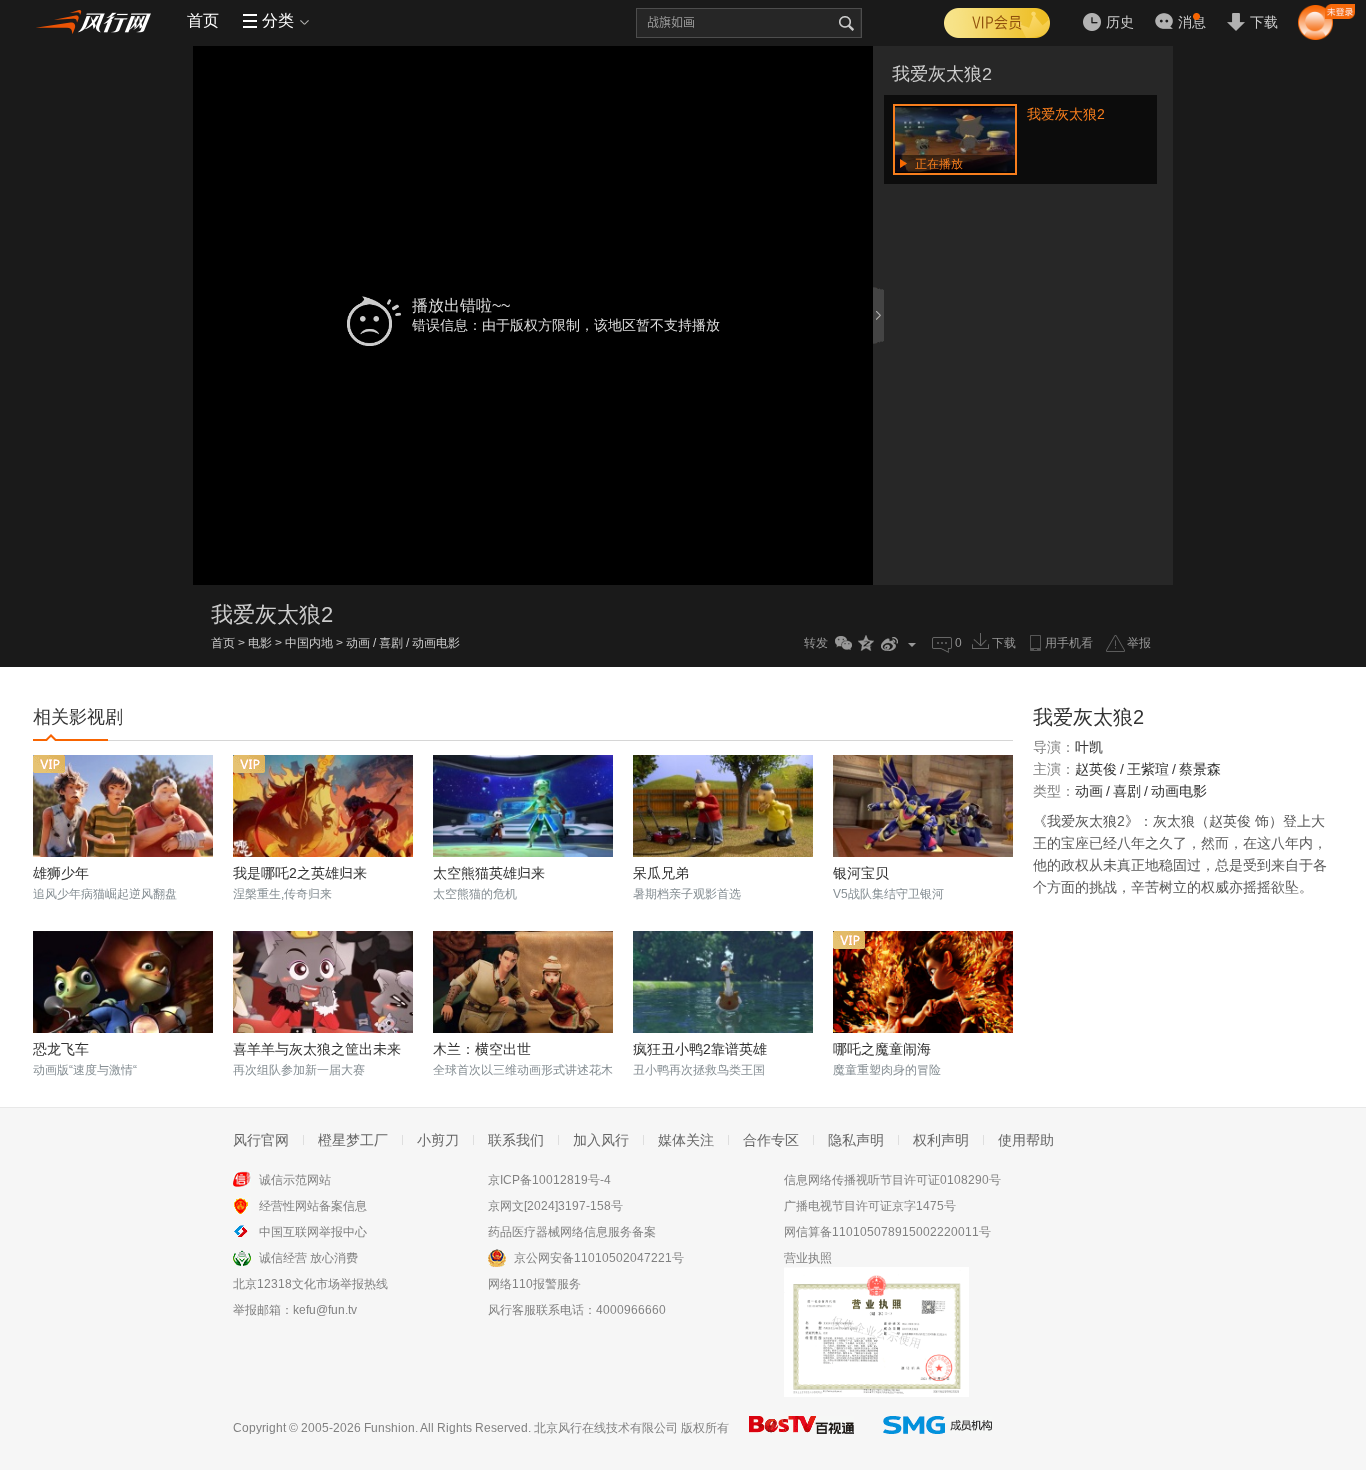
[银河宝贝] (923, 806)
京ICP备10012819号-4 (549, 1180)
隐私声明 (856, 1140)
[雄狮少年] (123, 806)
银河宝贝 (861, 873)
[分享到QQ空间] (866, 643)
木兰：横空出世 (482, 1049)
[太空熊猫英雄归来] (523, 806)
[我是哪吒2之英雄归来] (323, 806)
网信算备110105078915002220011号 (887, 1232)
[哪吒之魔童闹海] (923, 982)
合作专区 (771, 1140)
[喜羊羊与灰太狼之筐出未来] (323, 982)
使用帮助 (1026, 1140)
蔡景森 (1200, 769)
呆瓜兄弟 (661, 873)
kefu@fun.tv (325, 1310)
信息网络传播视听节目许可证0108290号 (892, 1180)
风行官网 (261, 1140)
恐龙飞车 (61, 1049)
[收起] (880, 315)
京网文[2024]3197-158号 (555, 1206)
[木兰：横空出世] (523, 982)
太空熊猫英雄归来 (489, 873)
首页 (203, 20)
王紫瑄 (1148, 769)
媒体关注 (686, 1140)
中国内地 (309, 643)
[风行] (98, 21)
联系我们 (516, 1140)
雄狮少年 (61, 873)
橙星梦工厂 (353, 1140)
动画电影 (436, 643)
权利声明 (941, 1140)
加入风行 (601, 1140)
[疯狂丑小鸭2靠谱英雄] (723, 982)
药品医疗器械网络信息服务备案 (572, 1232)
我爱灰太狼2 (942, 74)
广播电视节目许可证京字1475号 (870, 1206)
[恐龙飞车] (123, 982)
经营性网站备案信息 (313, 1206)
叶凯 (1089, 747)
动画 (358, 643)
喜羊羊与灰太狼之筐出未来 (317, 1049)
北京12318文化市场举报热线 (310, 1284)
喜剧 (391, 643)
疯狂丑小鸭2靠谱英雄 (700, 1049)
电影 (260, 643)
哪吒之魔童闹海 (882, 1049)
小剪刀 (438, 1140)
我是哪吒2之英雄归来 (300, 873)
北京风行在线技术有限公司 (606, 1428)
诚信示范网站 (295, 1180)
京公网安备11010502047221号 (599, 1258)
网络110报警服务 (534, 1284)
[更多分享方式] (912, 643)
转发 (816, 643)
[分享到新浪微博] (889, 643)
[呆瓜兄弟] (723, 806)
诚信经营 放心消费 (308, 1258)
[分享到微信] (843, 643)
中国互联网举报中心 (313, 1232)
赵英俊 (1096, 769)
